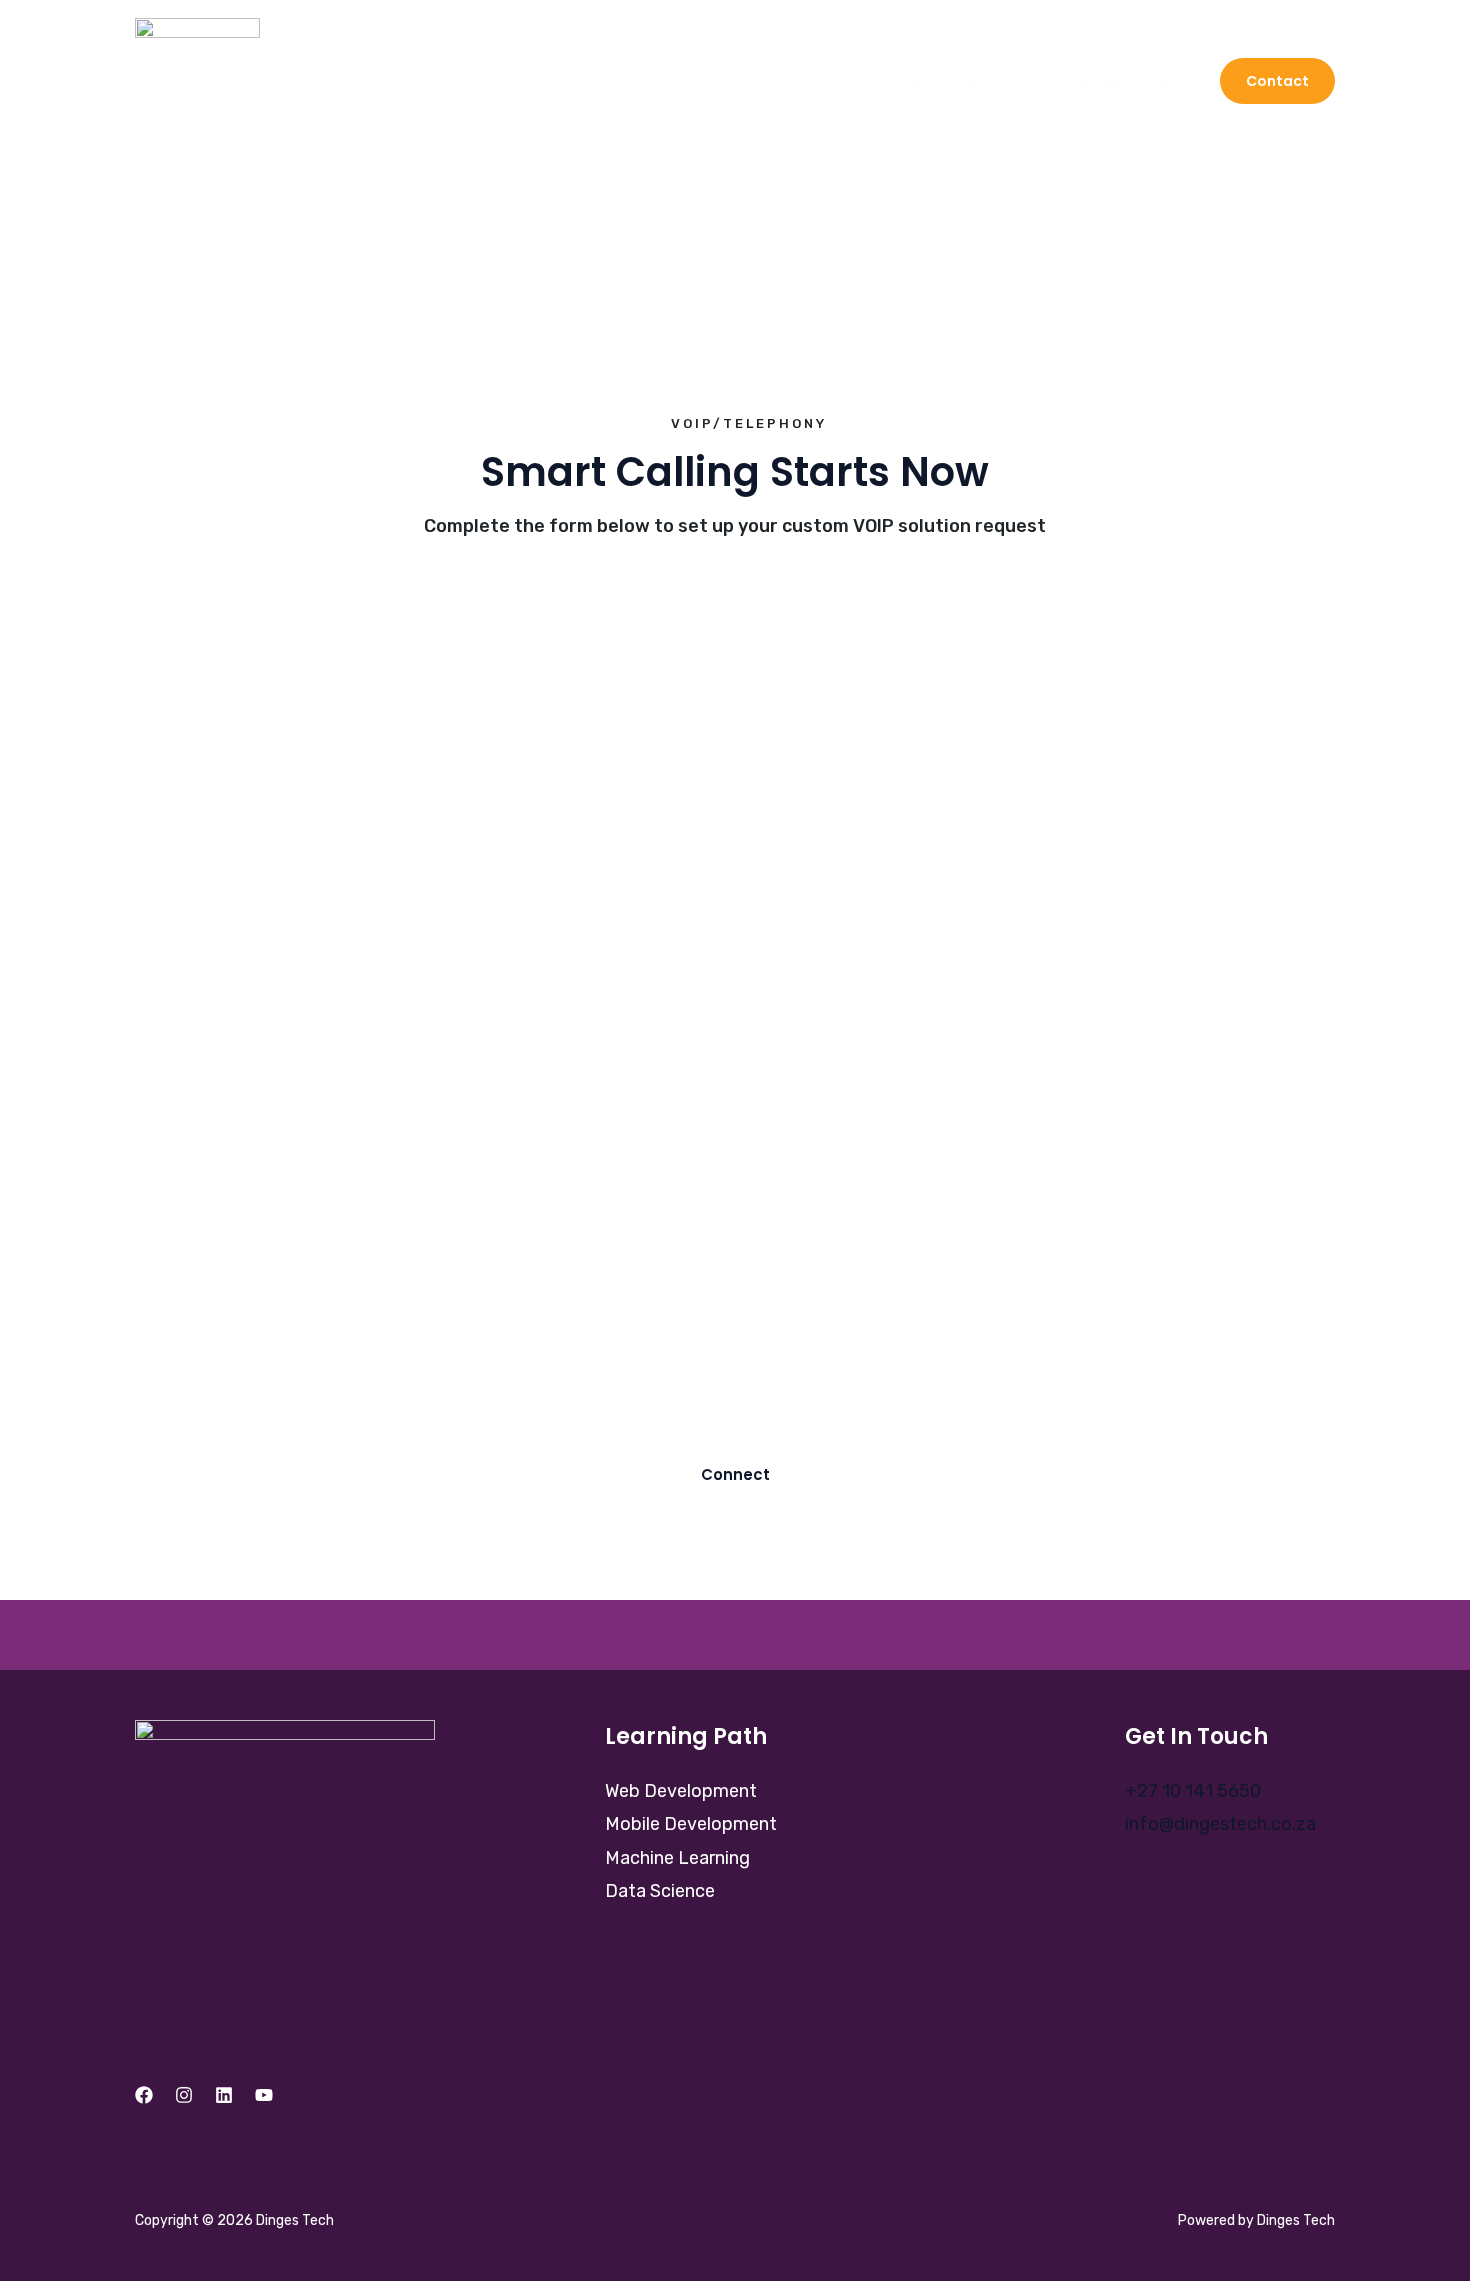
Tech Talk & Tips (1115, 81)
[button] (1277, 81)
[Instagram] (184, 2095)
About (987, 81)
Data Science (660, 1891)
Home (900, 81)
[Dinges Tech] (197, 79)
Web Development (681, 1791)
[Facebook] (144, 2095)
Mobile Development (691, 1824)
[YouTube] (264, 2095)
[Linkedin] (224, 2095)
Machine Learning (677, 1858)
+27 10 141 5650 (1193, 1791)
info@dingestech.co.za (1220, 1824)
